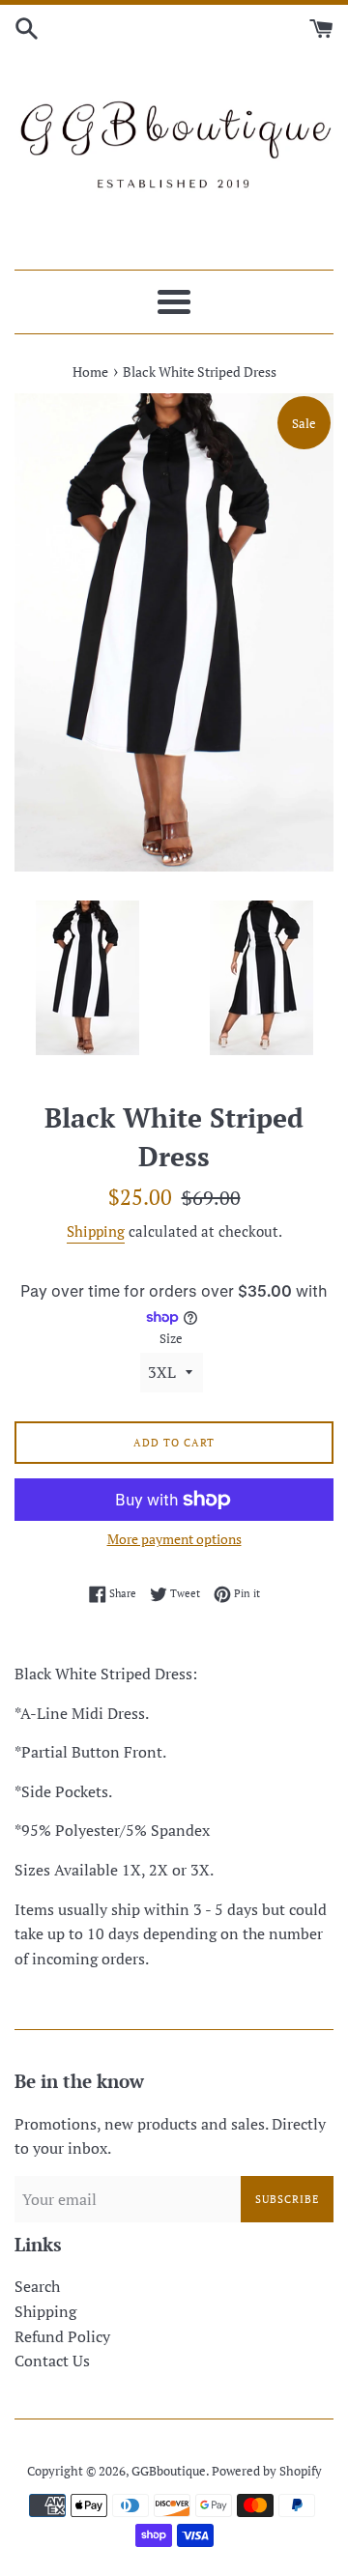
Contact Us (52, 2361)
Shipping (96, 1231)
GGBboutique (169, 2471)
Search (37, 2286)
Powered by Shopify (267, 2471)
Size (171, 1339)
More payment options (174, 1539)
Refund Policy (62, 2336)
